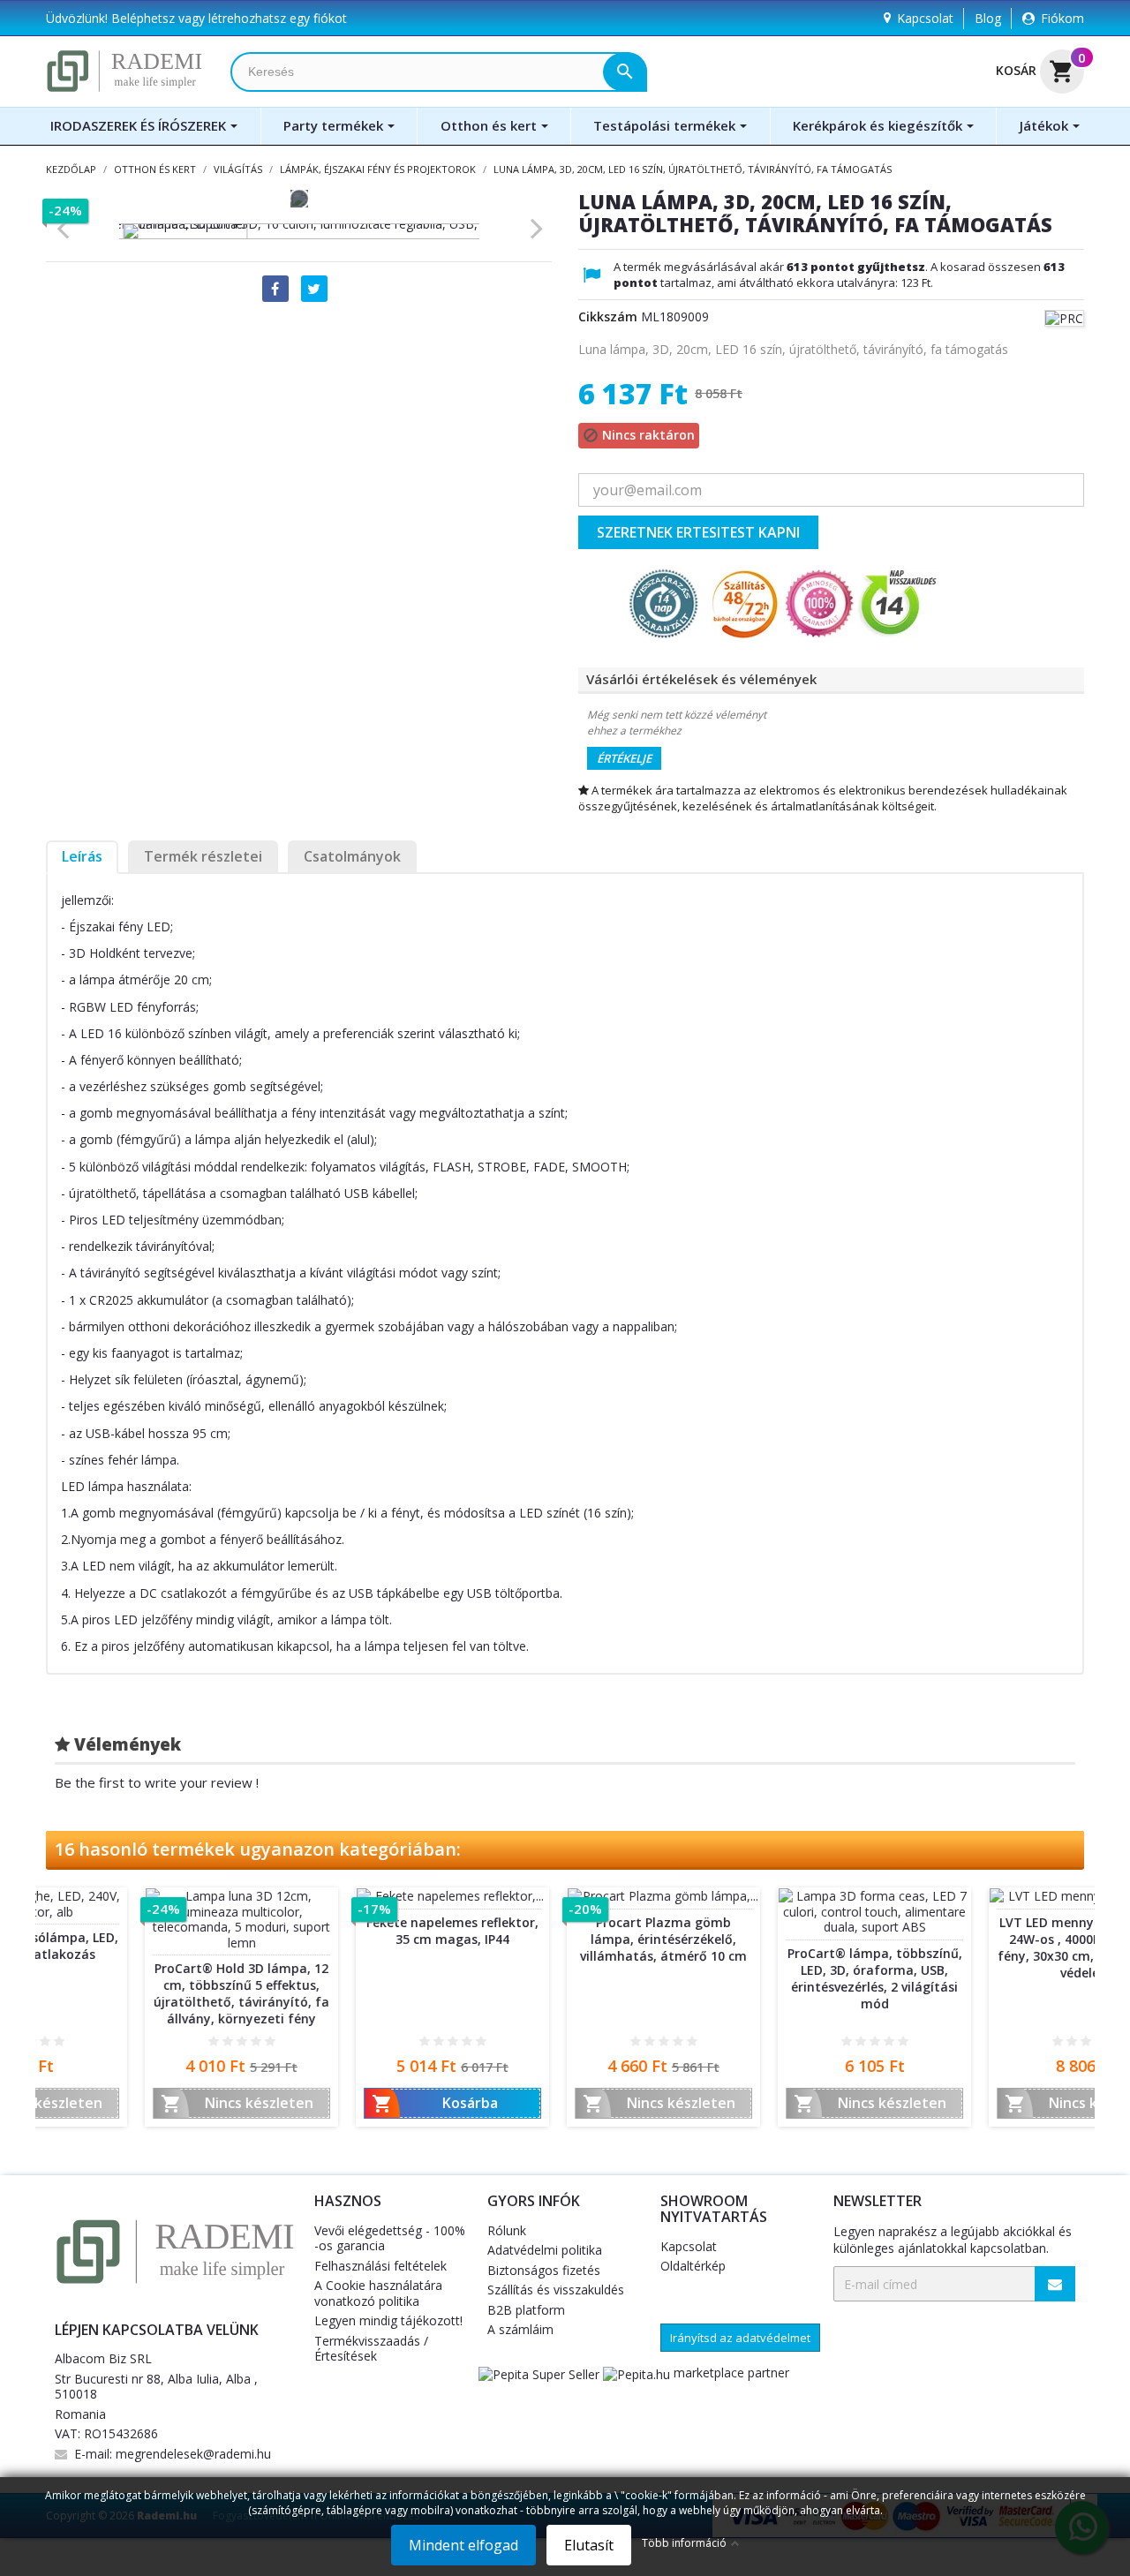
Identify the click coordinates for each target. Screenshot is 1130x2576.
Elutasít (589, 2545)
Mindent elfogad (463, 2545)
